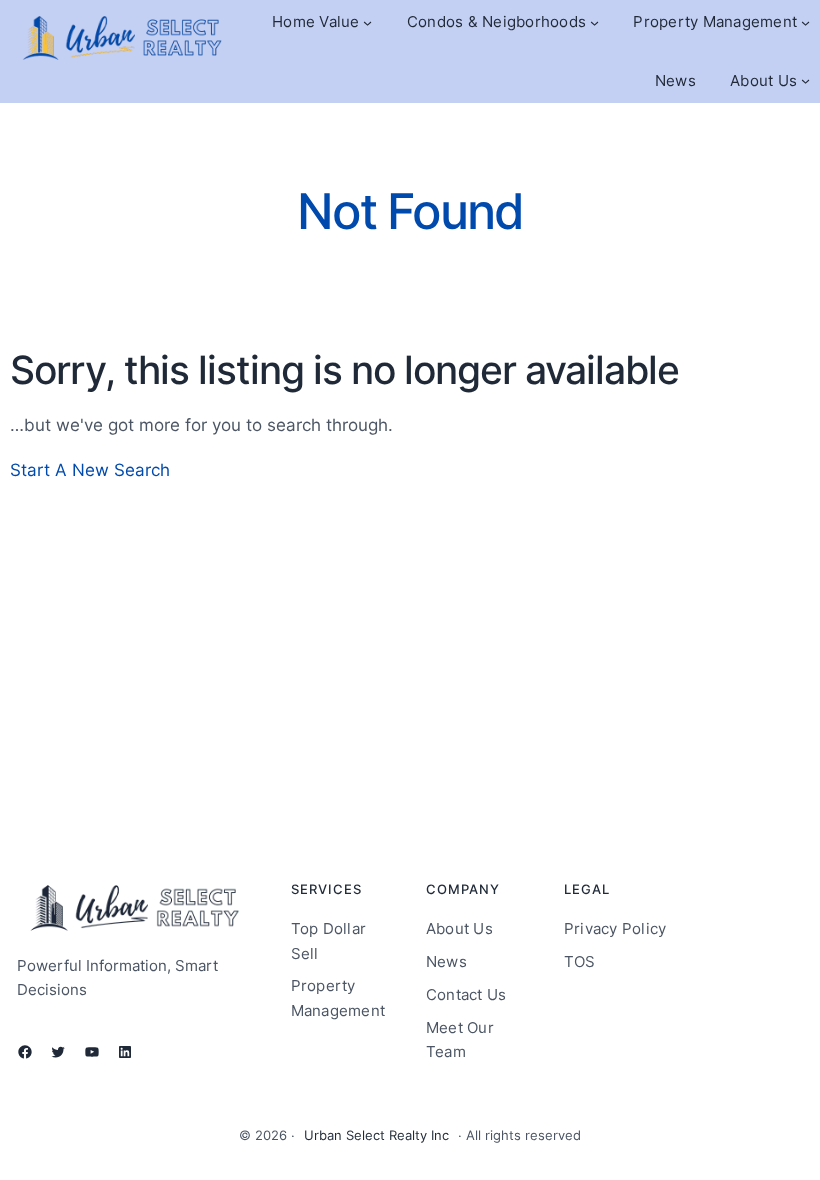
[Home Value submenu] (367, 22)
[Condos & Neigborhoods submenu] (594, 22)
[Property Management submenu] (805, 22)
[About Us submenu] (805, 80)
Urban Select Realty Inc (376, 1135)
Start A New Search (90, 469)
